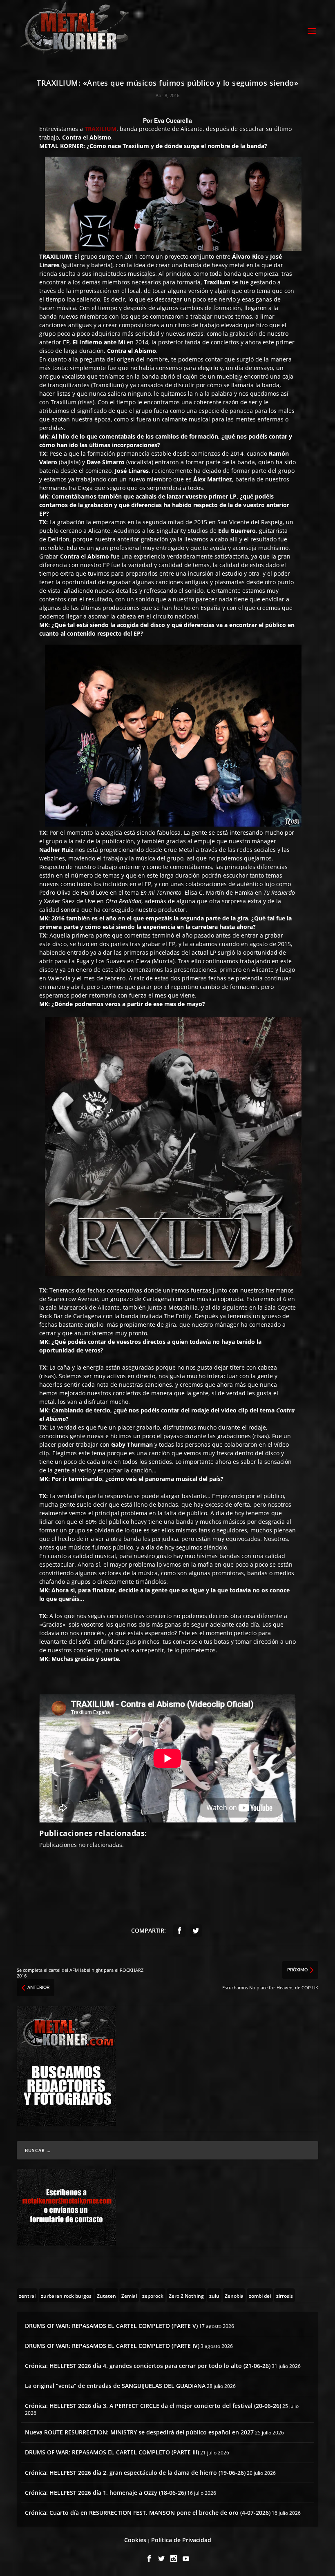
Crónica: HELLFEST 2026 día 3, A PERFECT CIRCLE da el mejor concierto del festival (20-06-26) (153, 2406)
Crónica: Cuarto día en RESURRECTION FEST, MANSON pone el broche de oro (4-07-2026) (148, 2513)
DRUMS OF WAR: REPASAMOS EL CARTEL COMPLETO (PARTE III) (112, 2452)
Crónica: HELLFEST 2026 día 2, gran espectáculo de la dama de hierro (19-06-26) (135, 2473)
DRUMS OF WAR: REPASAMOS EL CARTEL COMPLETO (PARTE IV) (112, 2346)
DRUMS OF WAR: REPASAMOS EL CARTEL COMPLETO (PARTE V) (111, 2326)
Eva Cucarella (173, 120)
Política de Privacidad (181, 2540)
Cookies (135, 2540)
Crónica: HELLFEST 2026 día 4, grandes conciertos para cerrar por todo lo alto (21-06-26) (148, 2366)
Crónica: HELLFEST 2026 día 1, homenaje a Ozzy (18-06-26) (105, 2493)
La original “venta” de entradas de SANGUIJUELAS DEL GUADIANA (115, 2386)
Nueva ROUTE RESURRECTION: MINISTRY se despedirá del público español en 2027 (139, 2432)
